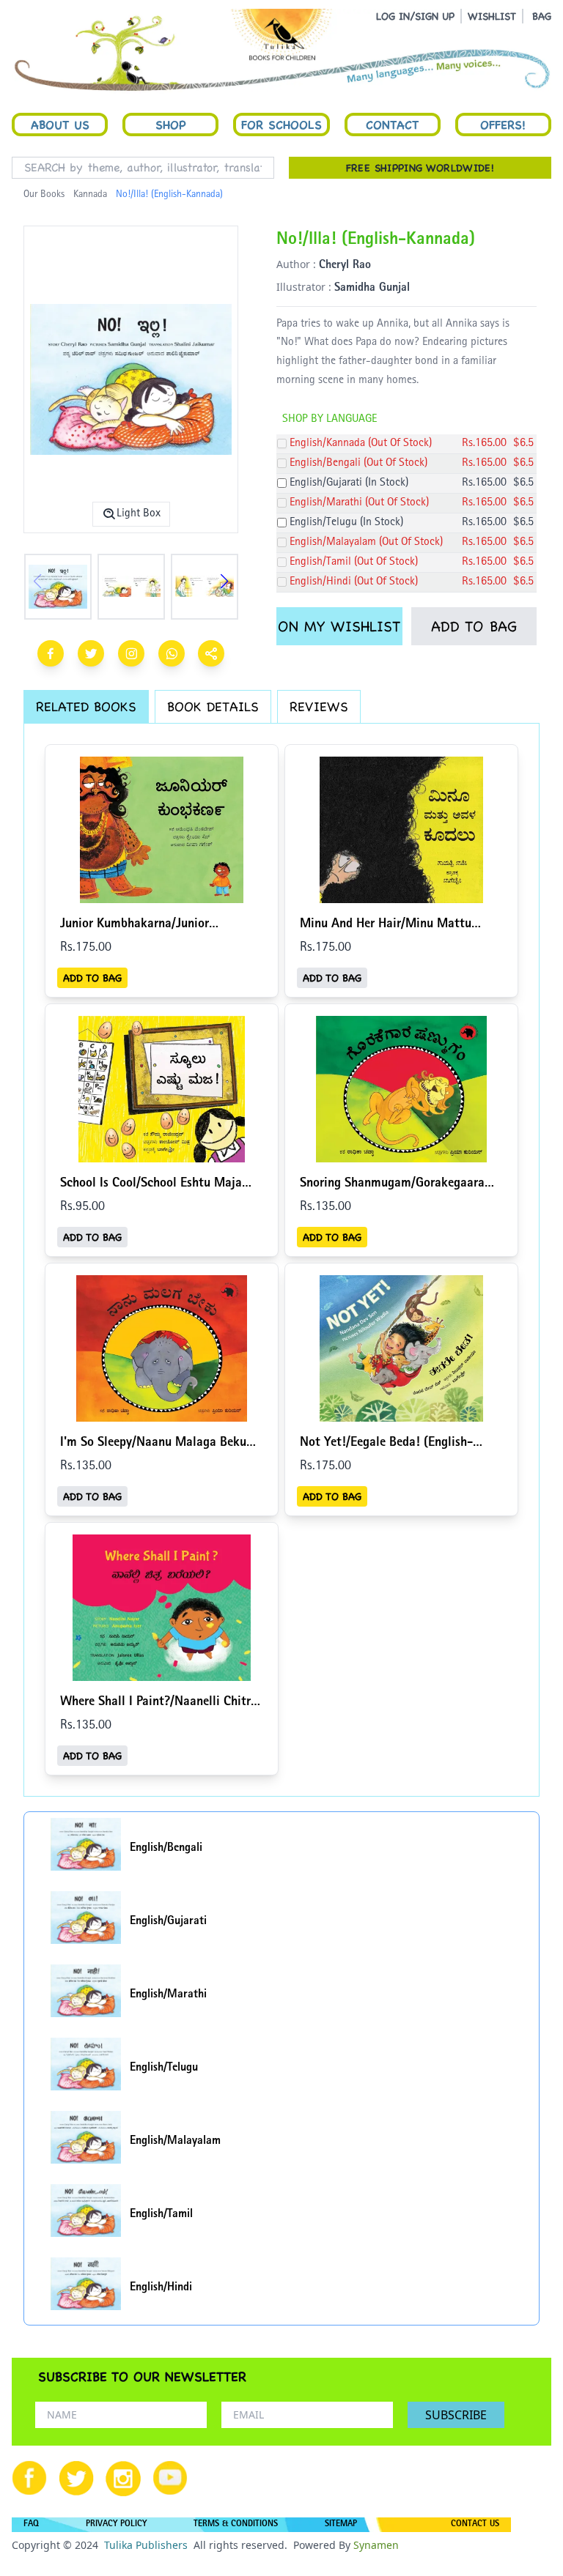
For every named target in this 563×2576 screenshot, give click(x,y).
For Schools (281, 125)
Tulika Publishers (146, 2545)
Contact (392, 125)
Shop (171, 125)
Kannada (90, 195)
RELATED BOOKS (86, 706)
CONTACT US (475, 2525)
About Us (60, 125)
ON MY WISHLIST (339, 626)
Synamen (376, 2545)
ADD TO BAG (474, 626)
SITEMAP (341, 2525)
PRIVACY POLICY (116, 2525)
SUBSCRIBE (456, 2415)
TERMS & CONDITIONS (236, 2525)
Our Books (44, 195)
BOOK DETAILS (213, 706)
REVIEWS (319, 706)
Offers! (503, 125)
